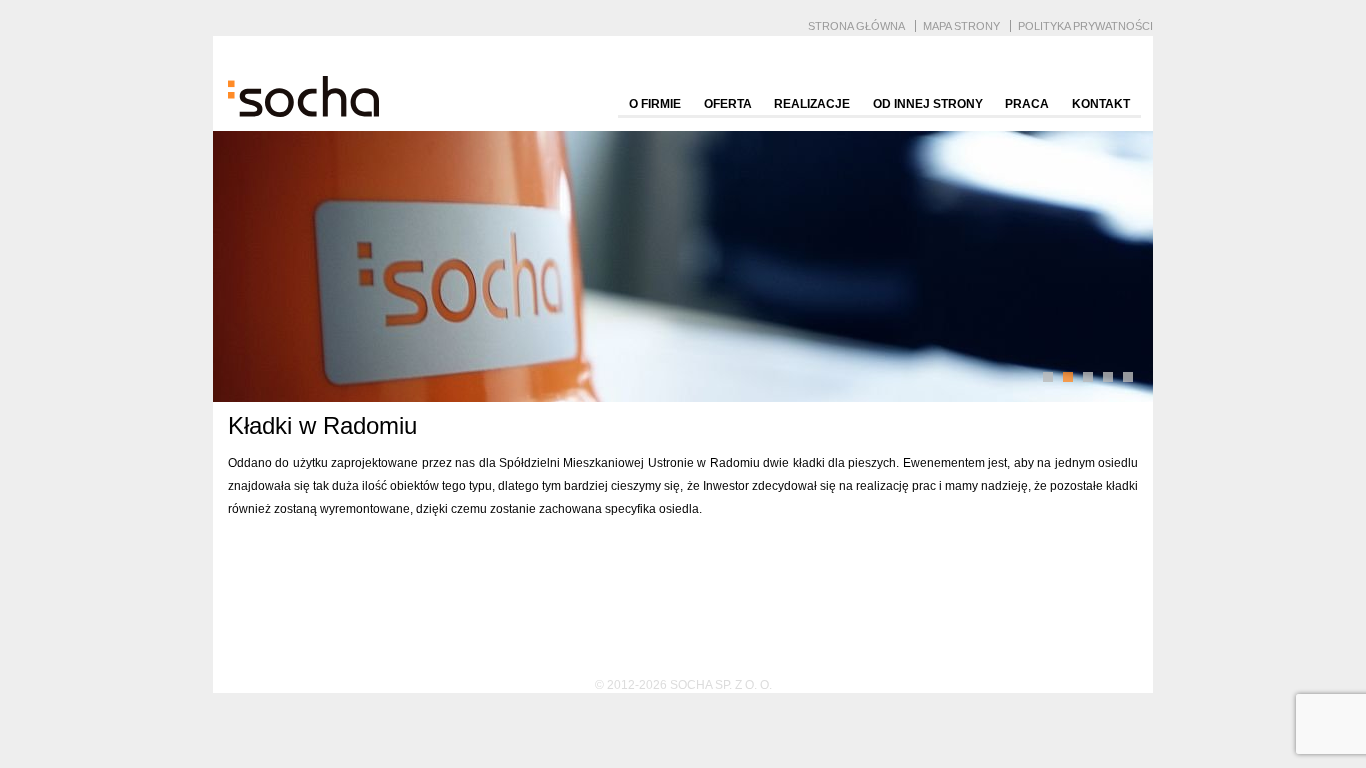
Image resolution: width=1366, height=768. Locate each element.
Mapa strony (961, 26)
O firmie (655, 104)
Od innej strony (928, 104)
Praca (1027, 104)
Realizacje (812, 104)
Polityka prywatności (1085, 26)
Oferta (728, 104)
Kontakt (1101, 104)
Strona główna (856, 26)
